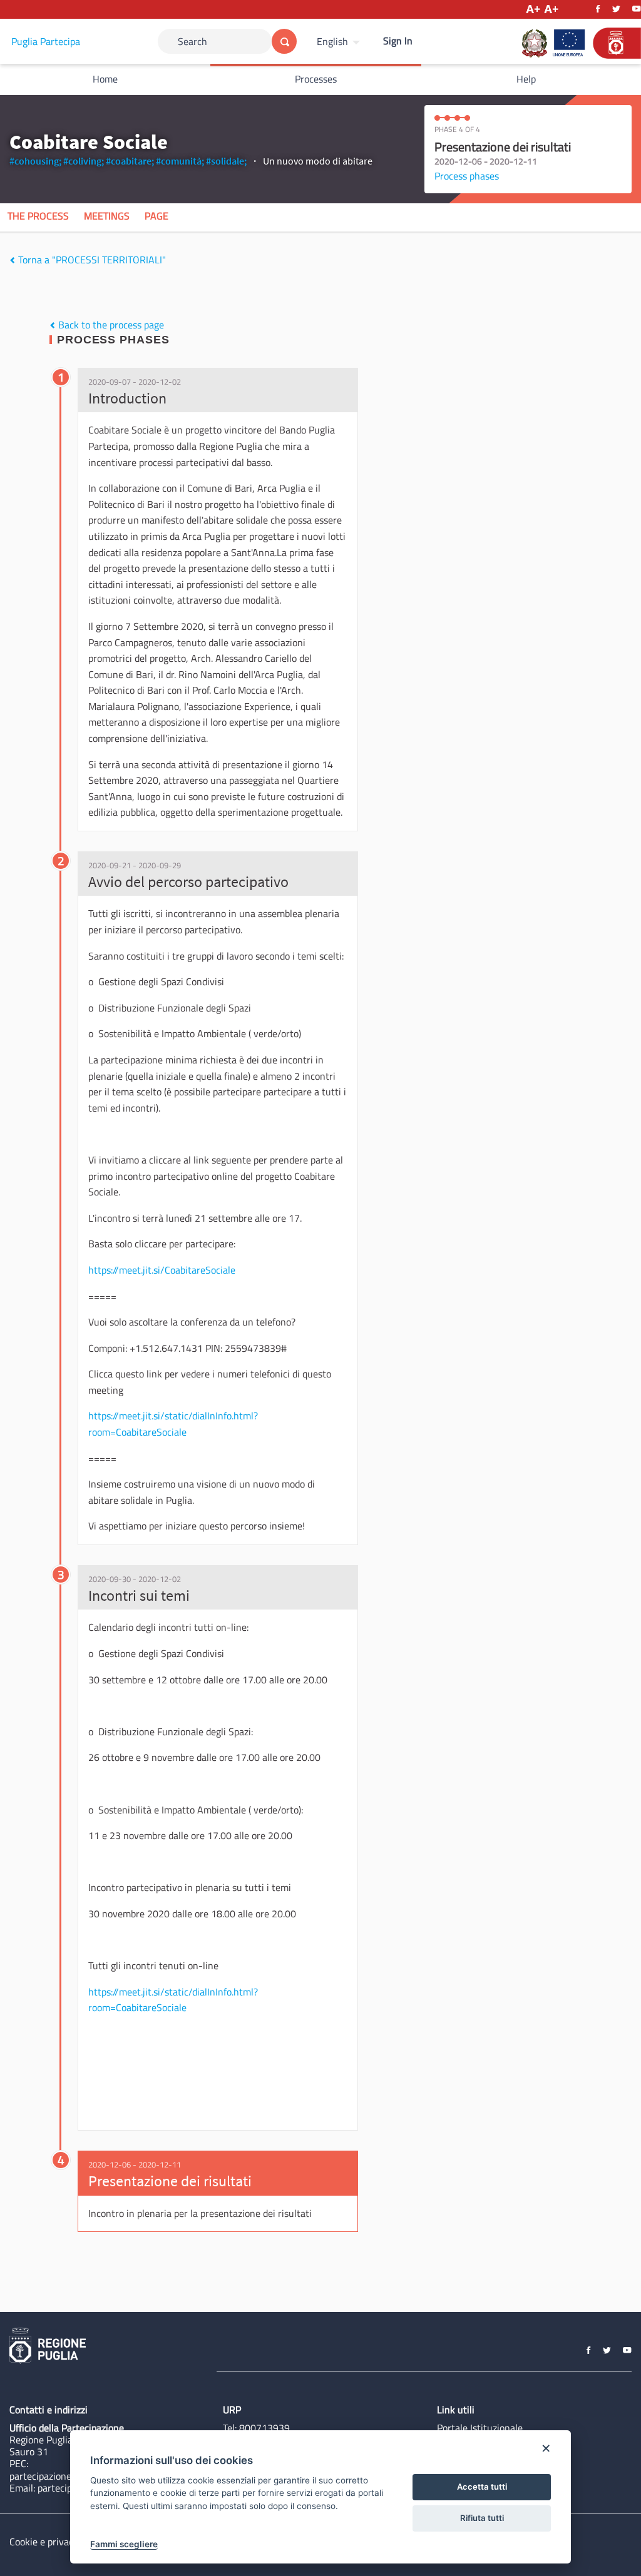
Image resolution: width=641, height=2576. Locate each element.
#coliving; (84, 161)
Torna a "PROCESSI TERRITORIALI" (91, 260)
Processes (316, 79)
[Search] (284, 41)
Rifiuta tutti (482, 2518)
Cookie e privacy (44, 2542)
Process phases (467, 176)
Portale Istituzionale (480, 2428)
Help (526, 79)
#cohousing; (35, 161)
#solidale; (226, 161)
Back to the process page (110, 325)
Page (156, 216)
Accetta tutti (482, 2487)
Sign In (398, 41)
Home (105, 79)
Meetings (107, 216)
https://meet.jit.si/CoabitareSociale (162, 1270)
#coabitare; (130, 161)
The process (38, 216)
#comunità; (180, 161)
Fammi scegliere (124, 2544)
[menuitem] (340, 41)
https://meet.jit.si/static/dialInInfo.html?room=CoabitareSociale (173, 1424)
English (332, 41)
